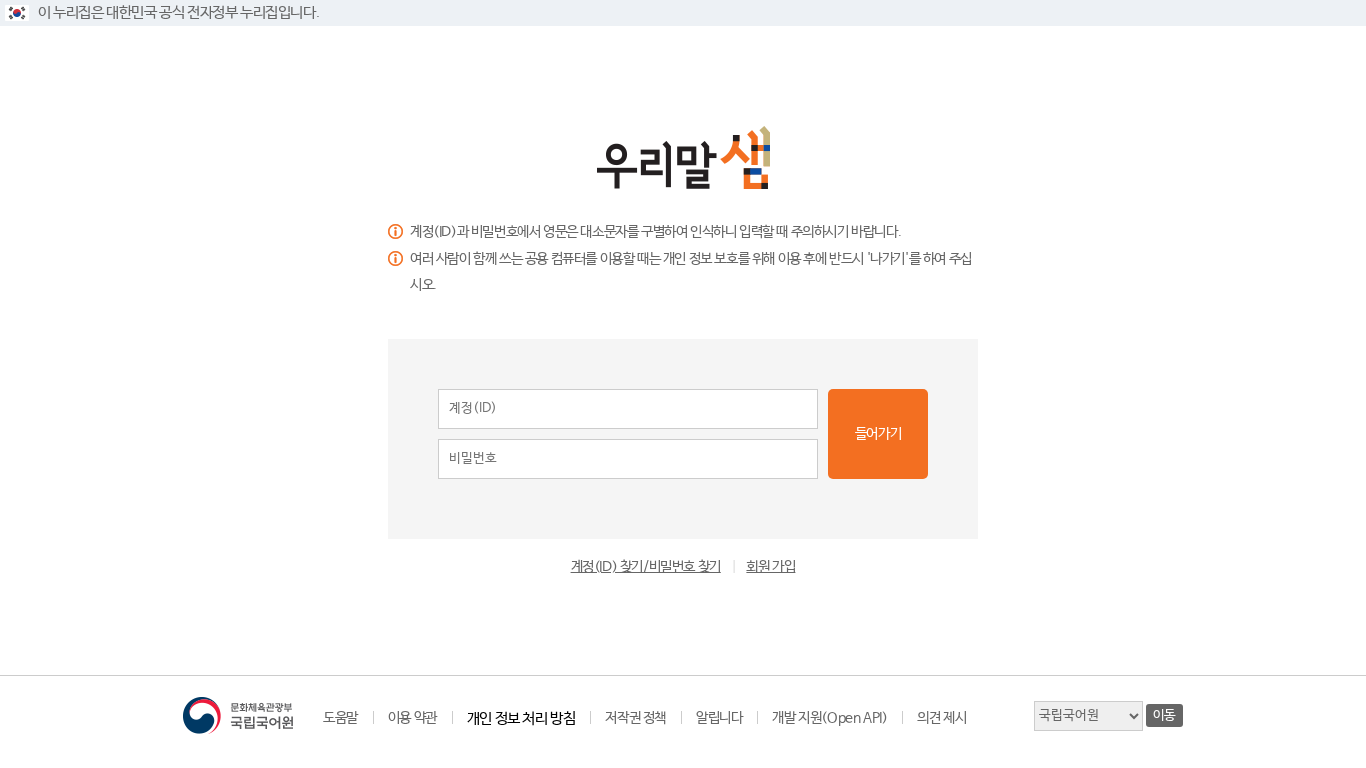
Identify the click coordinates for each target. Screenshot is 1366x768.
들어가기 (878, 434)
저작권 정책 (635, 718)
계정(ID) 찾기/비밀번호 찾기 (646, 567)
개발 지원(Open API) (829, 718)
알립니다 (719, 718)
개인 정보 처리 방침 (521, 718)
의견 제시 (941, 718)
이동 (1164, 715)
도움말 (340, 718)
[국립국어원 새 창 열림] (238, 715)
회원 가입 (770, 567)
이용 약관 (412, 718)
